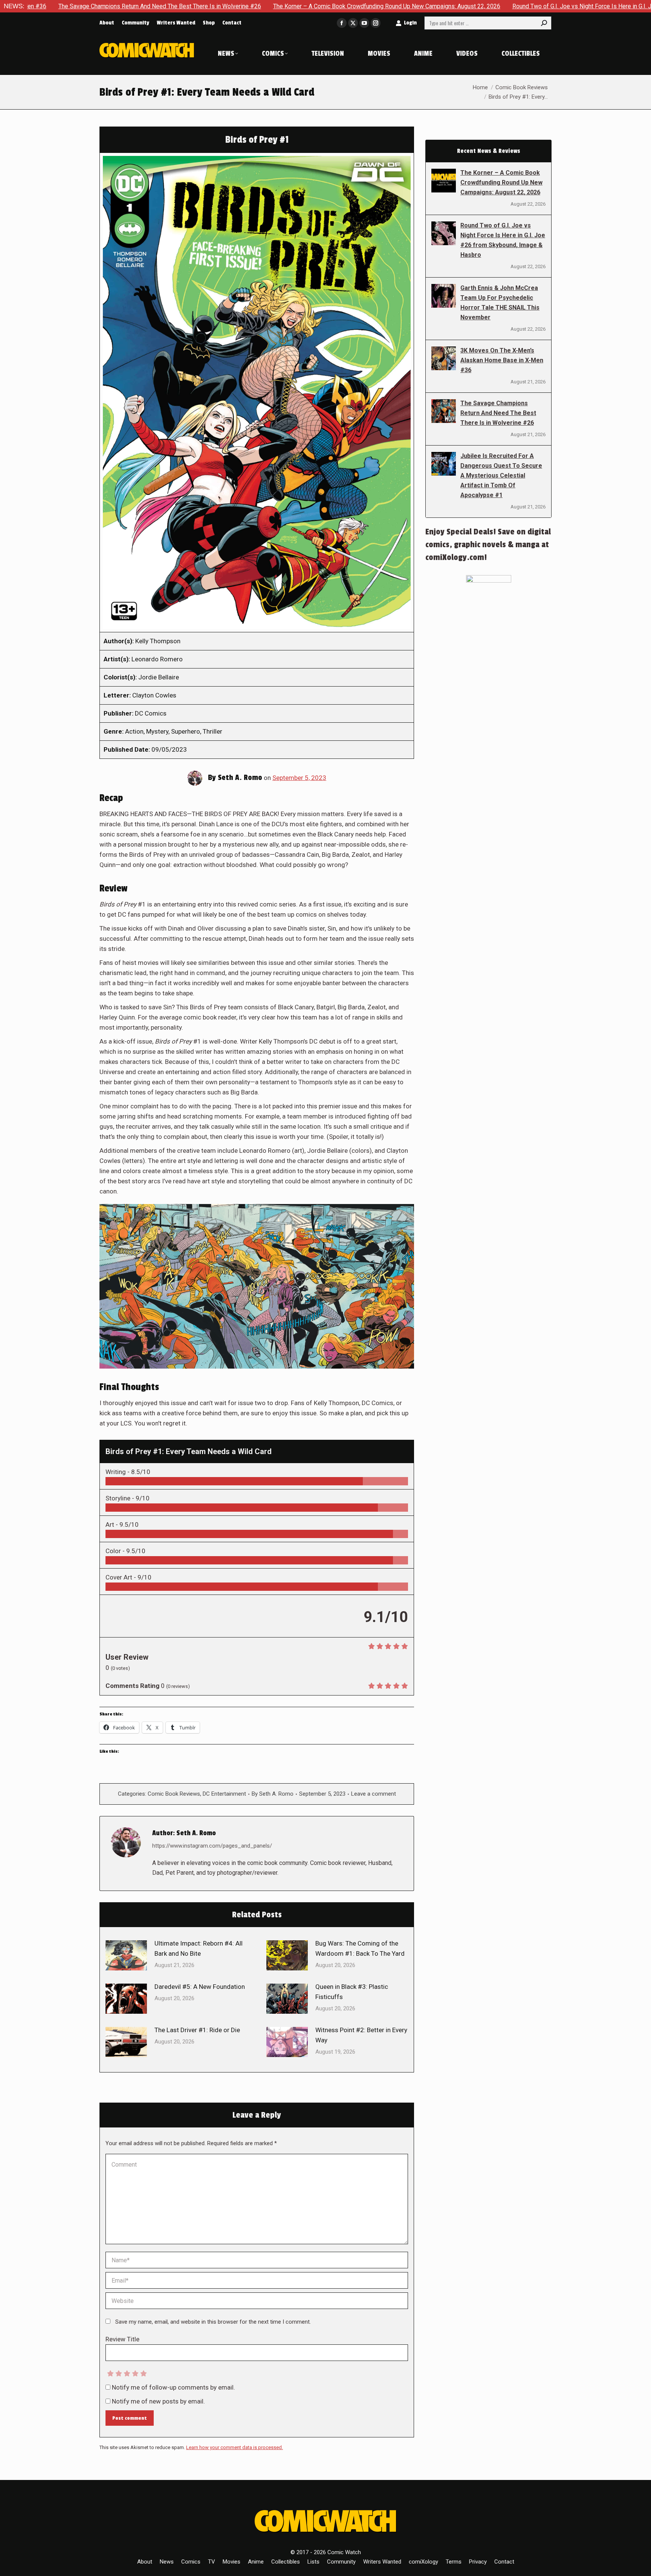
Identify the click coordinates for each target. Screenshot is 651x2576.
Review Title (122, 2339)
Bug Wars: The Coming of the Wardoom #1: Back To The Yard (360, 1948)
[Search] (544, 23)
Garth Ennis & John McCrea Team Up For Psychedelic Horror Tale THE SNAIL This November (500, 303)
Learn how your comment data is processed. (235, 2447)
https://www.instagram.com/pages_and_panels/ (212, 1846)
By (273, 1794)
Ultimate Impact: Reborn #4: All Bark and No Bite (199, 1948)
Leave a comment (374, 1794)
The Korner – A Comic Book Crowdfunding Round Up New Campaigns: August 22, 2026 (251, 6)
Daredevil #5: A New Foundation (200, 1987)
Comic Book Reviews (174, 1794)
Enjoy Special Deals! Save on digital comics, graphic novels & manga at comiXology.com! (488, 545)
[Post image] (126, 1955)
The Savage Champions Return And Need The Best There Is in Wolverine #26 (498, 413)
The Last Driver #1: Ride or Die (197, 2030)
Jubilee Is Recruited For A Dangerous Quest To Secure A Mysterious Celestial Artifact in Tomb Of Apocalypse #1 (501, 475)
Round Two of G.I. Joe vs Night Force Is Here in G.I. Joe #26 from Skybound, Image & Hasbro (500, 6)
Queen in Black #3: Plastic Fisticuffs (352, 1992)
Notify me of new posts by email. (158, 2401)
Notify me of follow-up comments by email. (173, 2387)
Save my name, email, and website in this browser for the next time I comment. (213, 2322)
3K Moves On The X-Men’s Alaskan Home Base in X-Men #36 (502, 360)
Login (410, 23)
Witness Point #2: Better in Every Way (361, 2035)
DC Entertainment (224, 1794)
